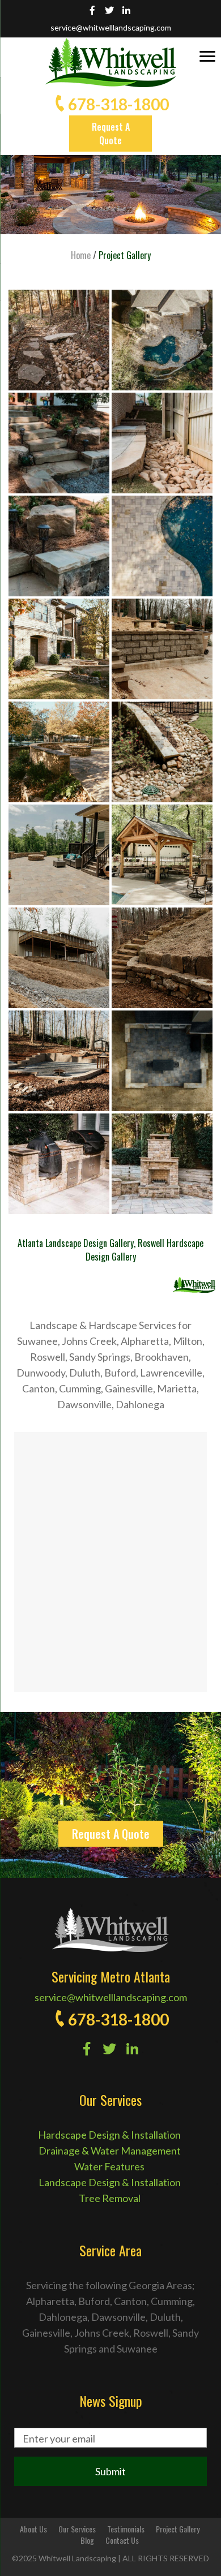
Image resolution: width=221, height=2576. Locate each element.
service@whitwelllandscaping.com (111, 27)
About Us (33, 2529)
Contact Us (122, 2540)
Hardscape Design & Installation (109, 2135)
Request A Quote (111, 134)
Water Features (109, 2166)
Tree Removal (110, 2198)
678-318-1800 (118, 104)
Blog (87, 2540)
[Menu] (207, 55)
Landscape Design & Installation (110, 2182)
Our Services (77, 2529)
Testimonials (126, 2529)
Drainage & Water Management (110, 2151)
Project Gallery (178, 2529)
